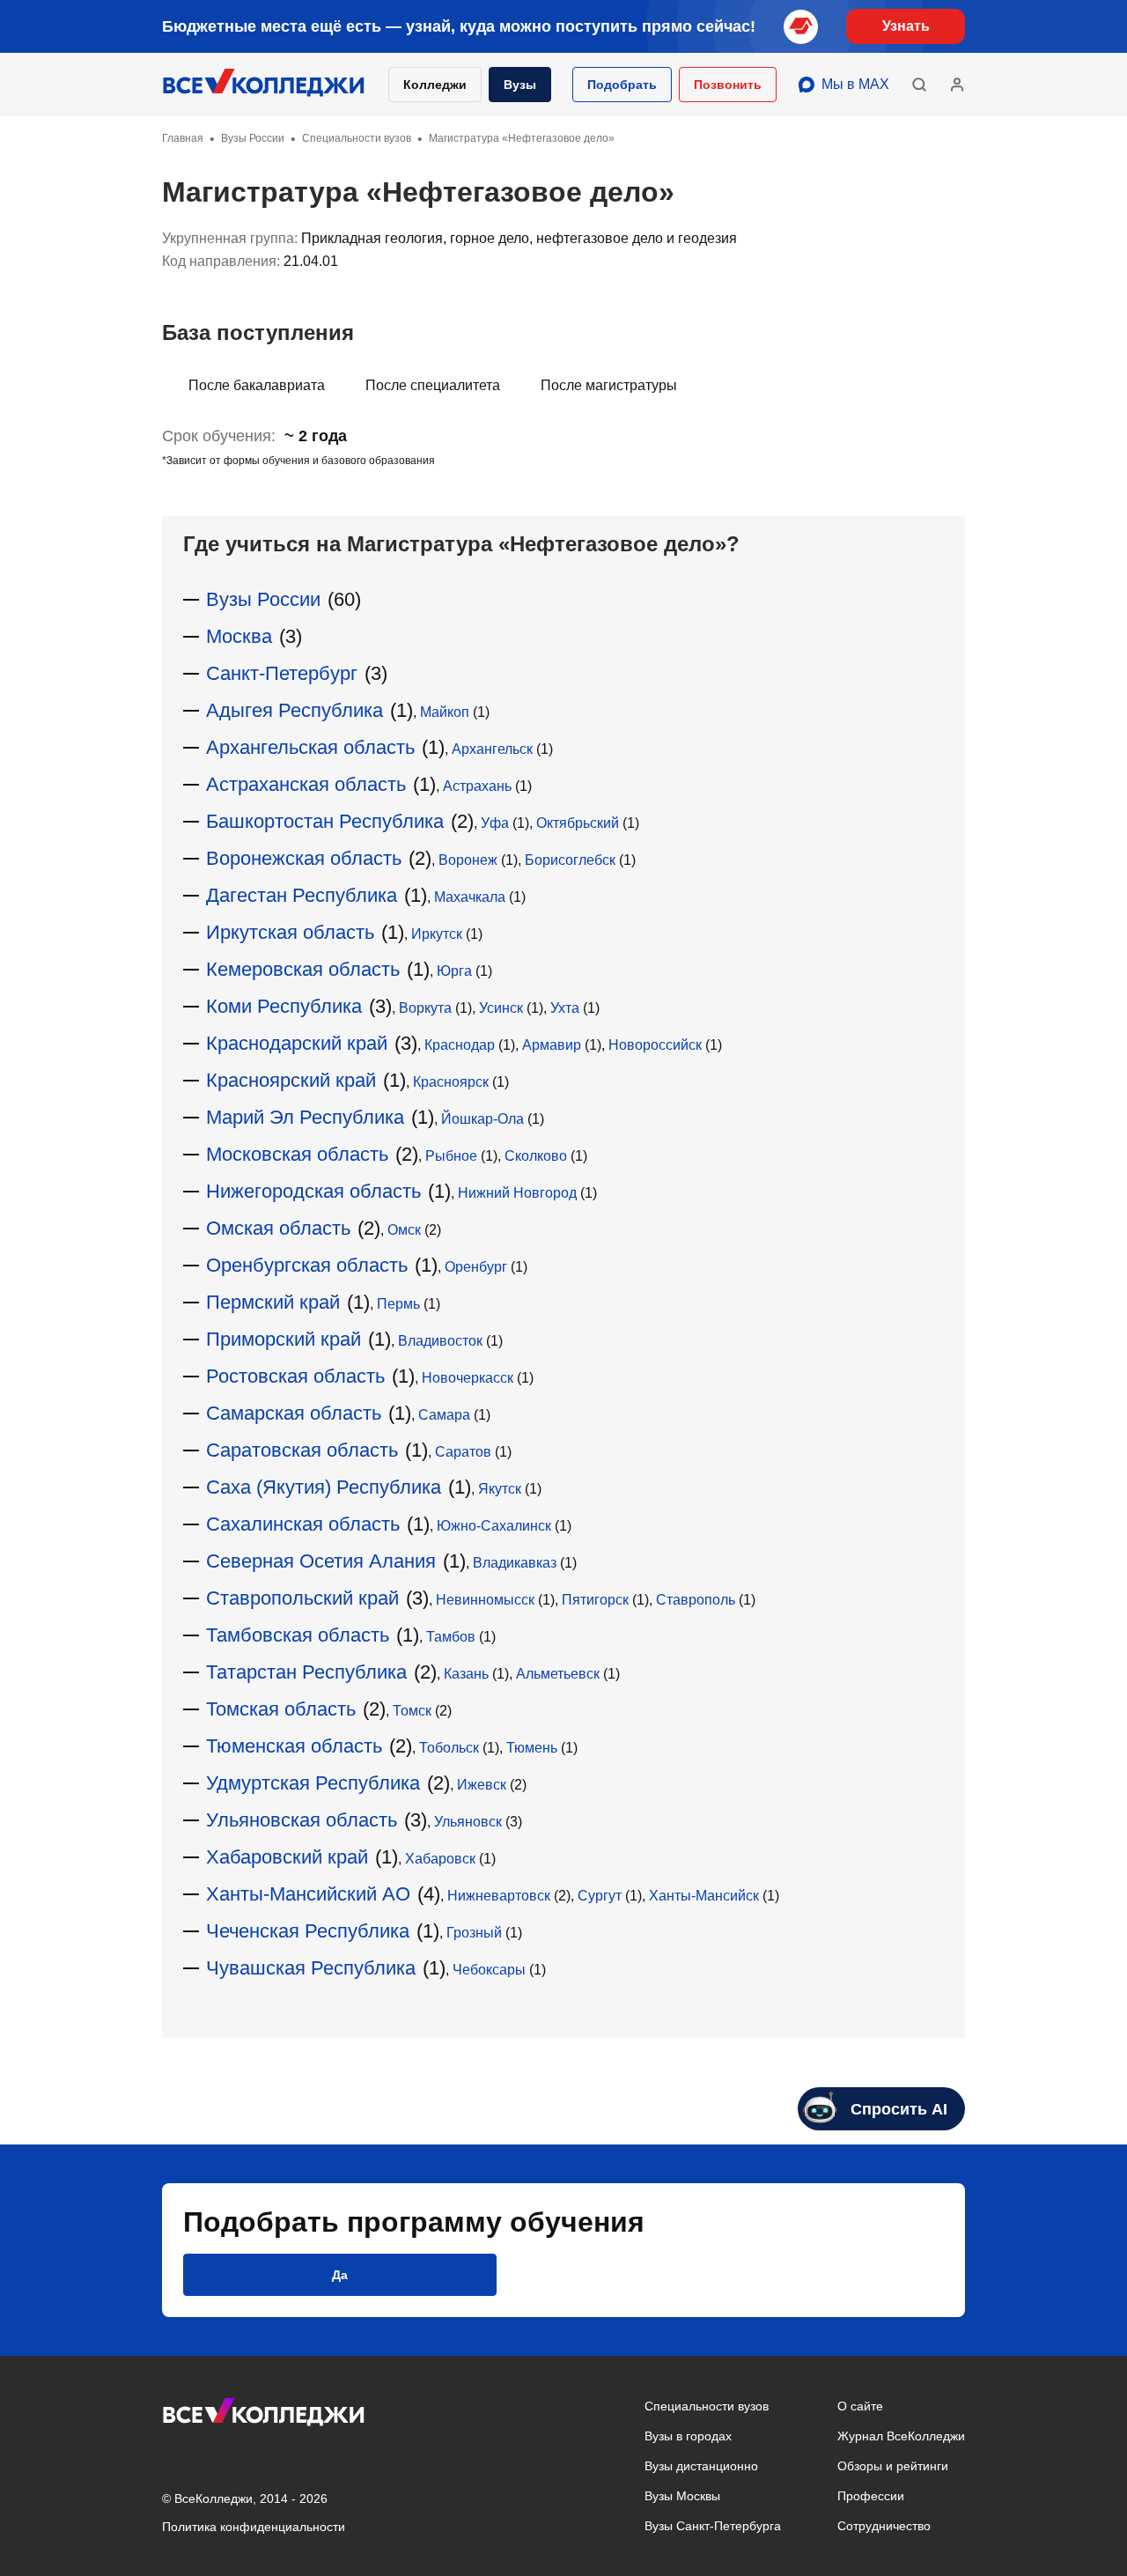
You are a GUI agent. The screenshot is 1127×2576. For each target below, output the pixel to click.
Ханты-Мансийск (704, 1896)
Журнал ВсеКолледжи (901, 2436)
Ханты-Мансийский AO (308, 1894)
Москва (239, 636)
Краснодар (460, 1045)
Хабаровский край (287, 1857)
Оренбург (476, 1267)
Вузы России (263, 599)
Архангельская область (310, 747)
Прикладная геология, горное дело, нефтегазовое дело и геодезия (519, 238)
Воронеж (468, 860)
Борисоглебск (570, 860)
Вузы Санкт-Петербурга (713, 2526)
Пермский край (273, 1302)
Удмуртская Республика (313, 1783)
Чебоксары (489, 1970)
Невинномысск (485, 1600)
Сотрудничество (884, 2526)
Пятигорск (595, 1600)
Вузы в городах (688, 2436)
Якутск (500, 1489)
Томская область (281, 1709)
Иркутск (437, 934)
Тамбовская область (298, 1635)
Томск (412, 1711)
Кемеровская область (303, 969)
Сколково (536, 1156)
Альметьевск (558, 1674)
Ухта (565, 1008)
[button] (622, 85)
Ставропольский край (302, 1598)
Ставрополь (696, 1600)
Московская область (297, 1154)
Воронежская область (304, 858)
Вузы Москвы (682, 2496)
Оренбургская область (307, 1265)
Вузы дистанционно (701, 2466)
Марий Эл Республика (305, 1117)
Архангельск (492, 749)
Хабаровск (440, 1859)
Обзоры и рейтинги (893, 2466)
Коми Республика (284, 1006)
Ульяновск (468, 1822)
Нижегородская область (313, 1191)
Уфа (495, 823)
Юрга (454, 971)
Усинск (501, 1008)
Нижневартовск (499, 1896)
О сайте (860, 2406)
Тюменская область (294, 1746)
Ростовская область (295, 1376)
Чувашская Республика (311, 1968)
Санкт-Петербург (282, 673)
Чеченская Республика (308, 1931)
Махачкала (470, 897)
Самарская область (294, 1413)
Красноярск (451, 1082)
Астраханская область (306, 784)
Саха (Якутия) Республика (324, 1487)
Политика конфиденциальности (254, 2527)
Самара (444, 1415)
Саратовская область (302, 1450)
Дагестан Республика (302, 895)
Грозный (474, 1933)
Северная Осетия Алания (321, 1561)
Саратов (463, 1452)
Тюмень (532, 1748)
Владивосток (440, 1341)
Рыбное (451, 1156)
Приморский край (284, 1339)
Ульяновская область (302, 1820)
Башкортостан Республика (325, 821)
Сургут (600, 1896)
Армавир (552, 1045)
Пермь (398, 1304)
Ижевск (482, 1785)
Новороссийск (655, 1045)
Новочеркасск (468, 1378)
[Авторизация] (957, 85)
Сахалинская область (303, 1524)
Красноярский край (291, 1080)
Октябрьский (578, 823)
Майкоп (445, 712)
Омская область (278, 1228)
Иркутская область (290, 932)
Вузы (520, 85)
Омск (404, 1230)
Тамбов (451, 1637)
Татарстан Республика (306, 1672)
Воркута (425, 1008)
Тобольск (449, 1748)
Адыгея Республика (295, 710)
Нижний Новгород (517, 1193)
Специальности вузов (707, 2406)
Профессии (871, 2496)
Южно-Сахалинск (494, 1526)
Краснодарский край (297, 1043)
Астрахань (477, 786)
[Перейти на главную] (264, 85)
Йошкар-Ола (482, 1119)
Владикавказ (515, 1563)
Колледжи (435, 85)
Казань (466, 1674)
